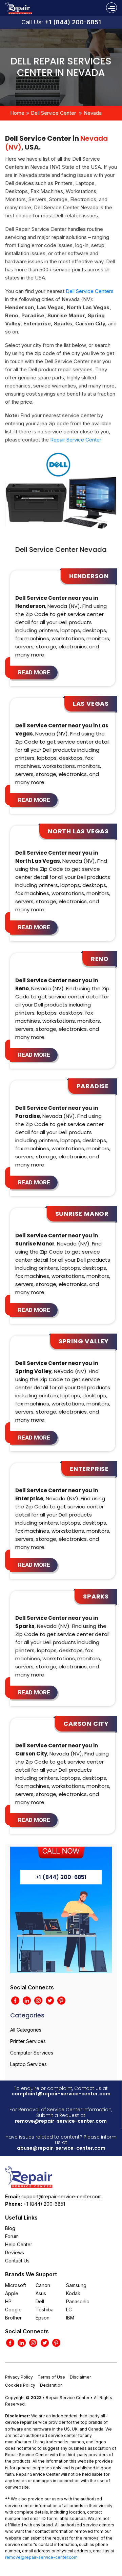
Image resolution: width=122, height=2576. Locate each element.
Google (13, 2310)
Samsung (76, 2285)
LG (69, 2310)
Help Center (19, 2244)
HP (8, 2301)
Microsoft (16, 2285)
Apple (12, 2293)
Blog (10, 2228)
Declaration (51, 2385)
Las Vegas (91, 704)
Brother (13, 2318)
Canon (43, 2285)
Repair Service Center (76, 440)
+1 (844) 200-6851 (73, 22)
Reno (100, 959)
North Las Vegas (78, 831)
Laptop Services (28, 2064)
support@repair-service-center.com (62, 2196)
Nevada (93, 113)
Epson (43, 2318)
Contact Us (17, 2261)
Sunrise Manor (82, 1214)
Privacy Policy (19, 2377)
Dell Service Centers (90, 291)
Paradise (93, 1086)
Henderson (89, 576)
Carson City (86, 1724)
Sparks (96, 1596)
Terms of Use (51, 2377)
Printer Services (28, 2041)
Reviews (15, 2252)
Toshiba (45, 2310)
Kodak (73, 2293)
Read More (34, 672)
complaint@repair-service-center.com (61, 2094)
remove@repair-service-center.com (61, 2121)
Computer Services (32, 2053)
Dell (40, 2301)
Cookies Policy (20, 2385)
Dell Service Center (53, 113)
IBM (70, 2318)
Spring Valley (84, 1341)
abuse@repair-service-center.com (61, 2148)
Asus (41, 2293)
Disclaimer (80, 2377)
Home (17, 113)
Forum (12, 2236)
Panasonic (78, 2301)
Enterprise (89, 1469)
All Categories (26, 2030)
